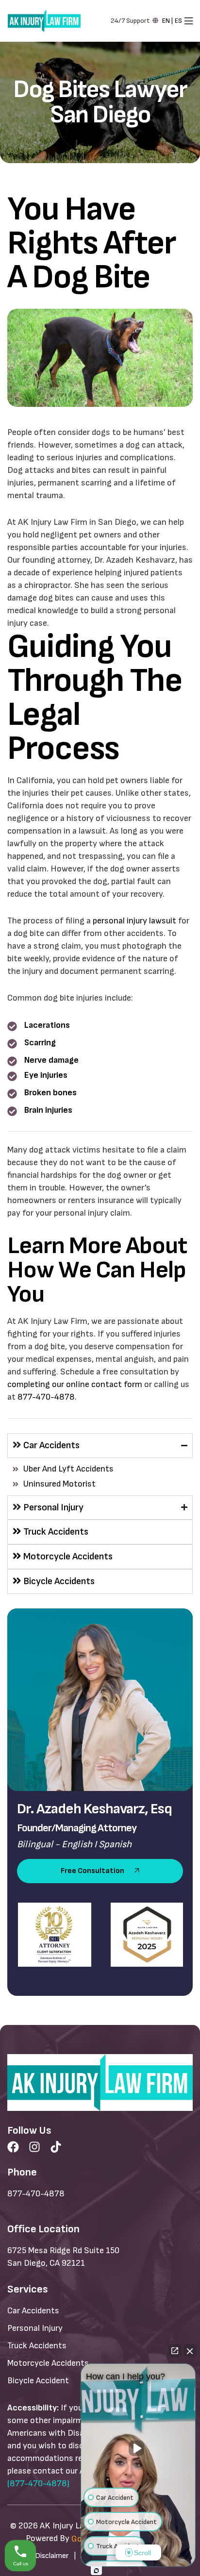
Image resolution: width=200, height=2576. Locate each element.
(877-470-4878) (38, 2484)
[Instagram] (34, 2147)
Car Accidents (51, 1445)
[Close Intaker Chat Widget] (190, 2351)
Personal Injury (53, 1507)
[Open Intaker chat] (96, 2571)
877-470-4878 (46, 1397)
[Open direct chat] (175, 2351)
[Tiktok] (56, 2147)
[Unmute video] (138, 2448)
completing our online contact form (75, 1384)
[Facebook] (13, 2147)
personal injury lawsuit (134, 921)
